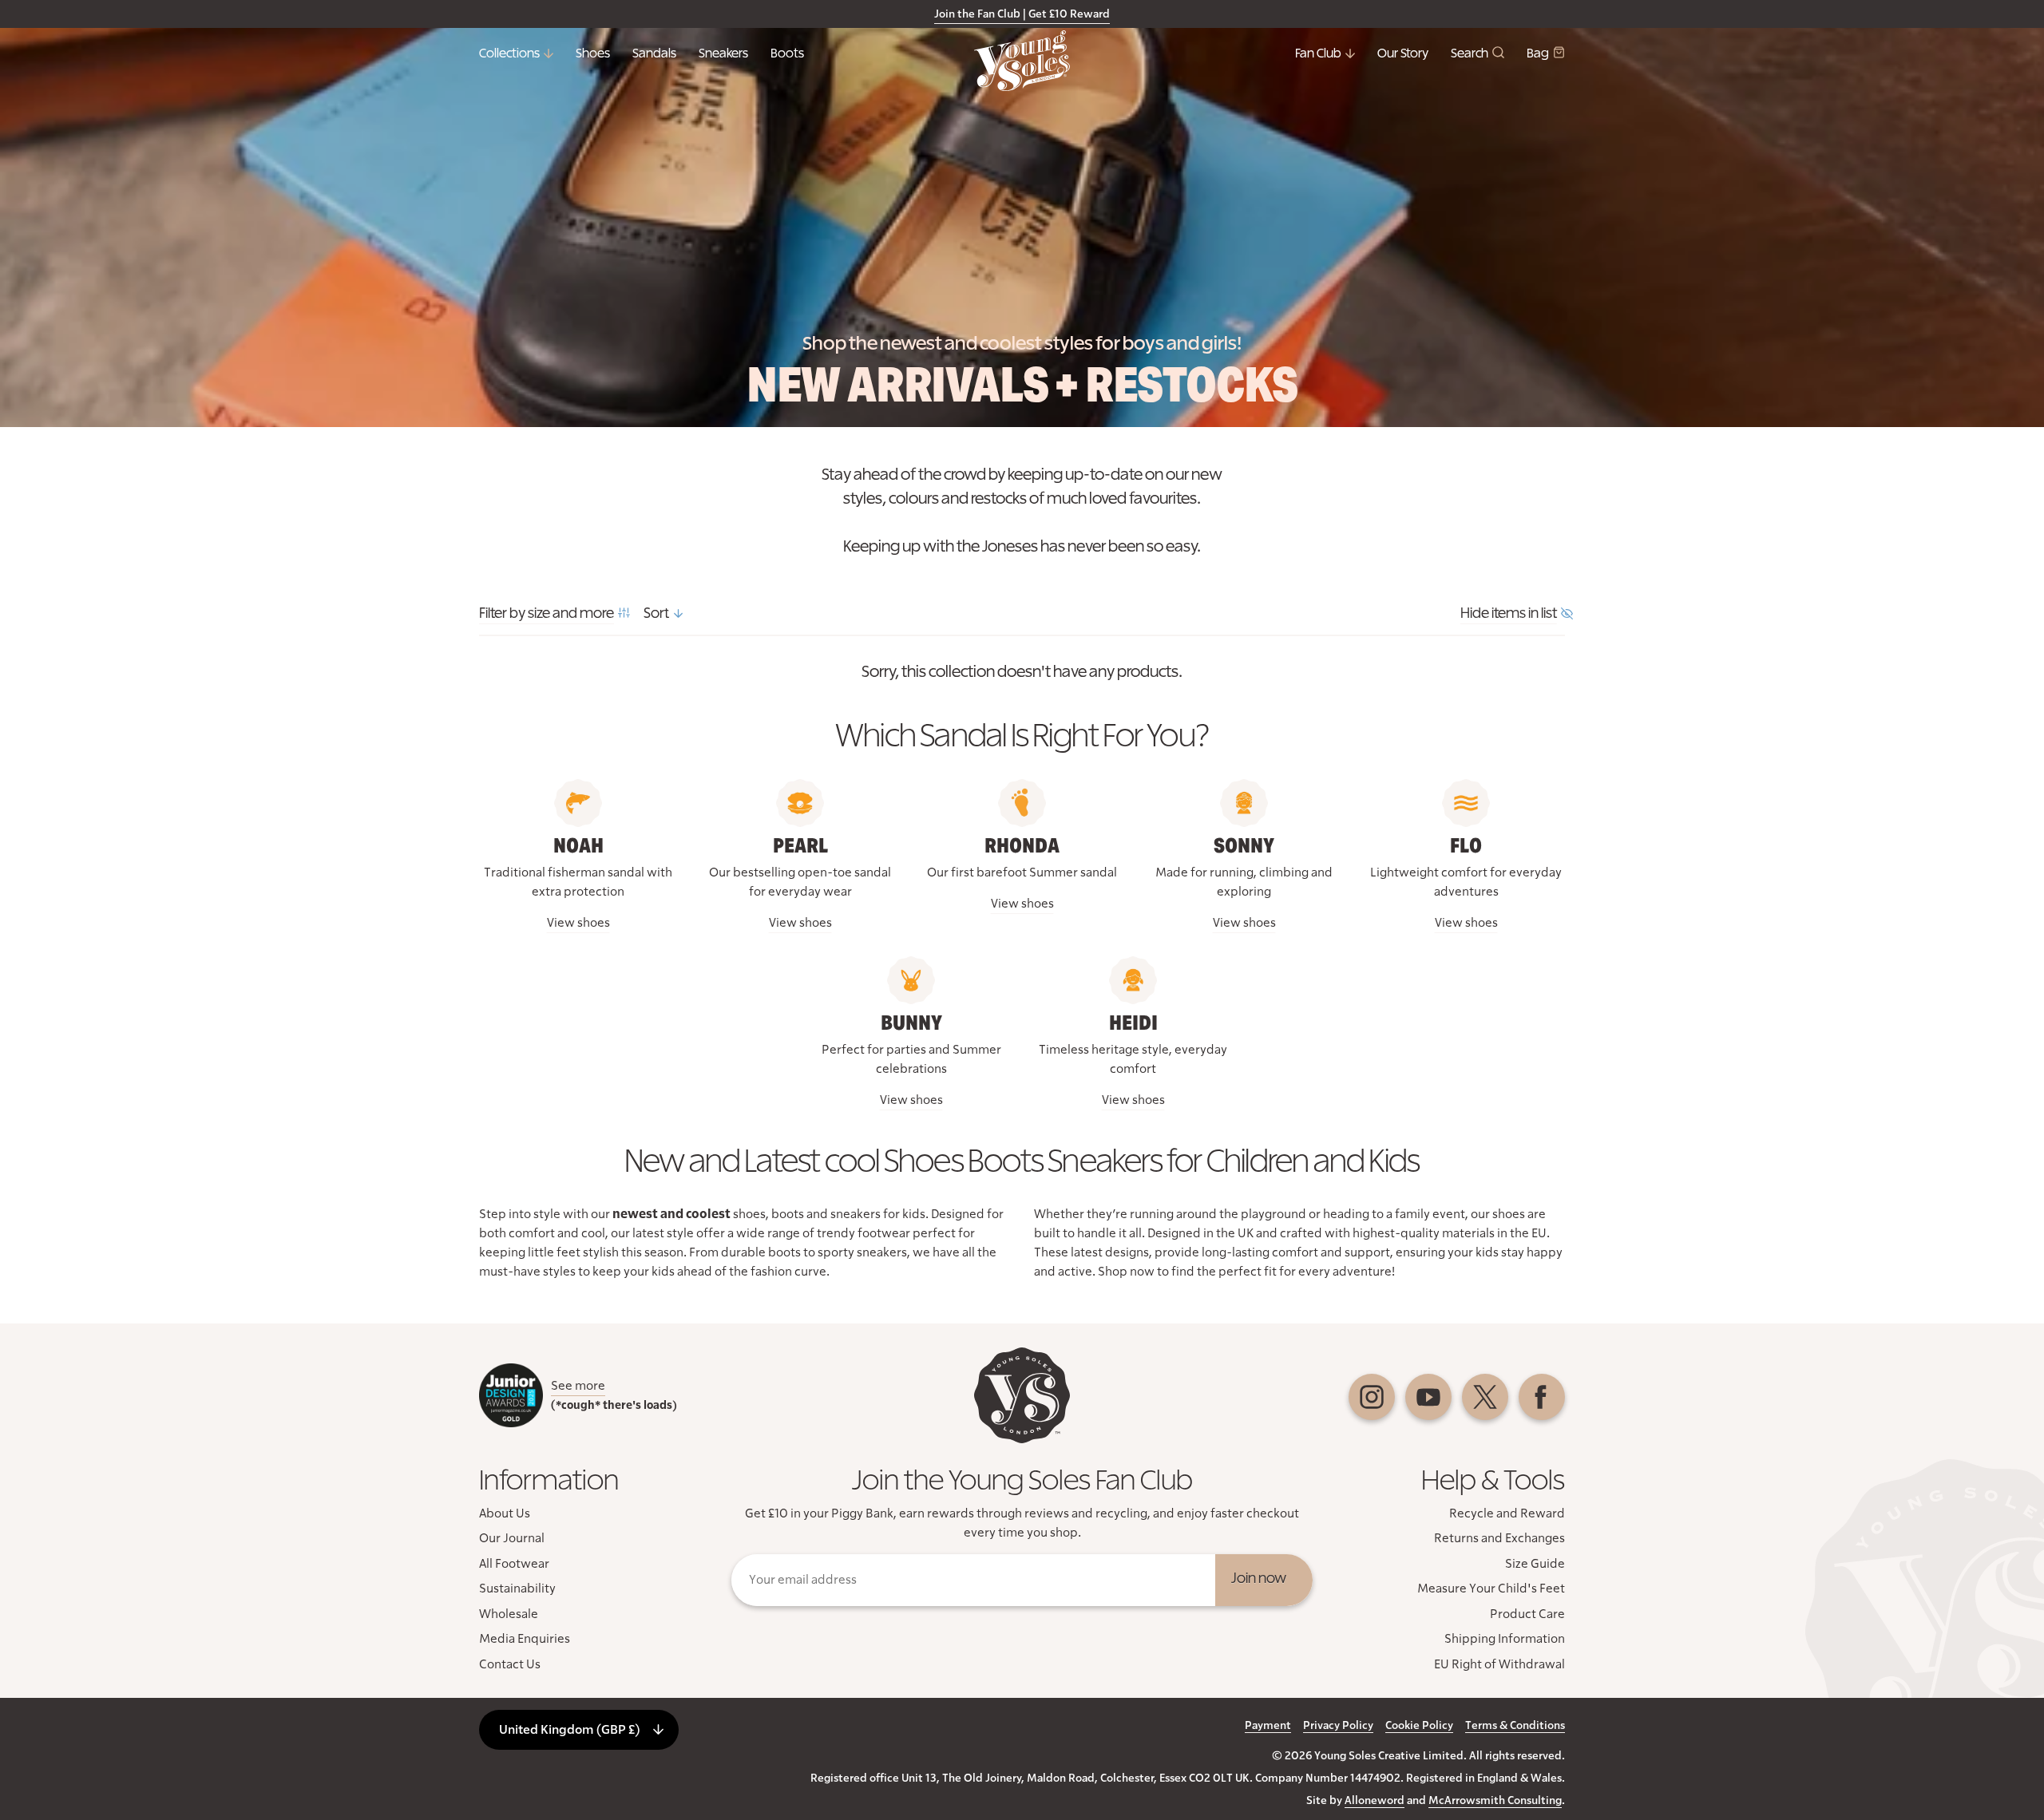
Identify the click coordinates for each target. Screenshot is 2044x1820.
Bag (1538, 53)
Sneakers (723, 53)
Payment (1268, 1726)
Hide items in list (1509, 614)
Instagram (1372, 1397)
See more (578, 1386)
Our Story (1403, 53)
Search (1470, 53)
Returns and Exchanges (1499, 1538)
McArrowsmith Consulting (1495, 1801)
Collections (509, 53)
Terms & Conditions (1515, 1726)
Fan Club (1318, 53)
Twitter (1485, 1397)
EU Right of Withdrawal (1499, 1664)
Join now (1259, 1579)
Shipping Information (1505, 1639)
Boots (787, 53)
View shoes (578, 923)
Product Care (1527, 1614)
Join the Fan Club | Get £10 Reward (1022, 14)
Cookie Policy (1419, 1726)
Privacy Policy (1338, 1726)
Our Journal (512, 1538)
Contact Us (510, 1664)
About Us (505, 1513)
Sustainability (517, 1589)
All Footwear (514, 1564)
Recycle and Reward (1507, 1513)
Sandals (654, 53)
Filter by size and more (547, 614)
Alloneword (1375, 1801)
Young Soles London (1022, 61)
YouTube (1428, 1397)
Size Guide (1535, 1564)
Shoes (593, 53)
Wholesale (509, 1614)
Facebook (1542, 1397)
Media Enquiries (525, 1639)
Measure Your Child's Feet (1491, 1589)
